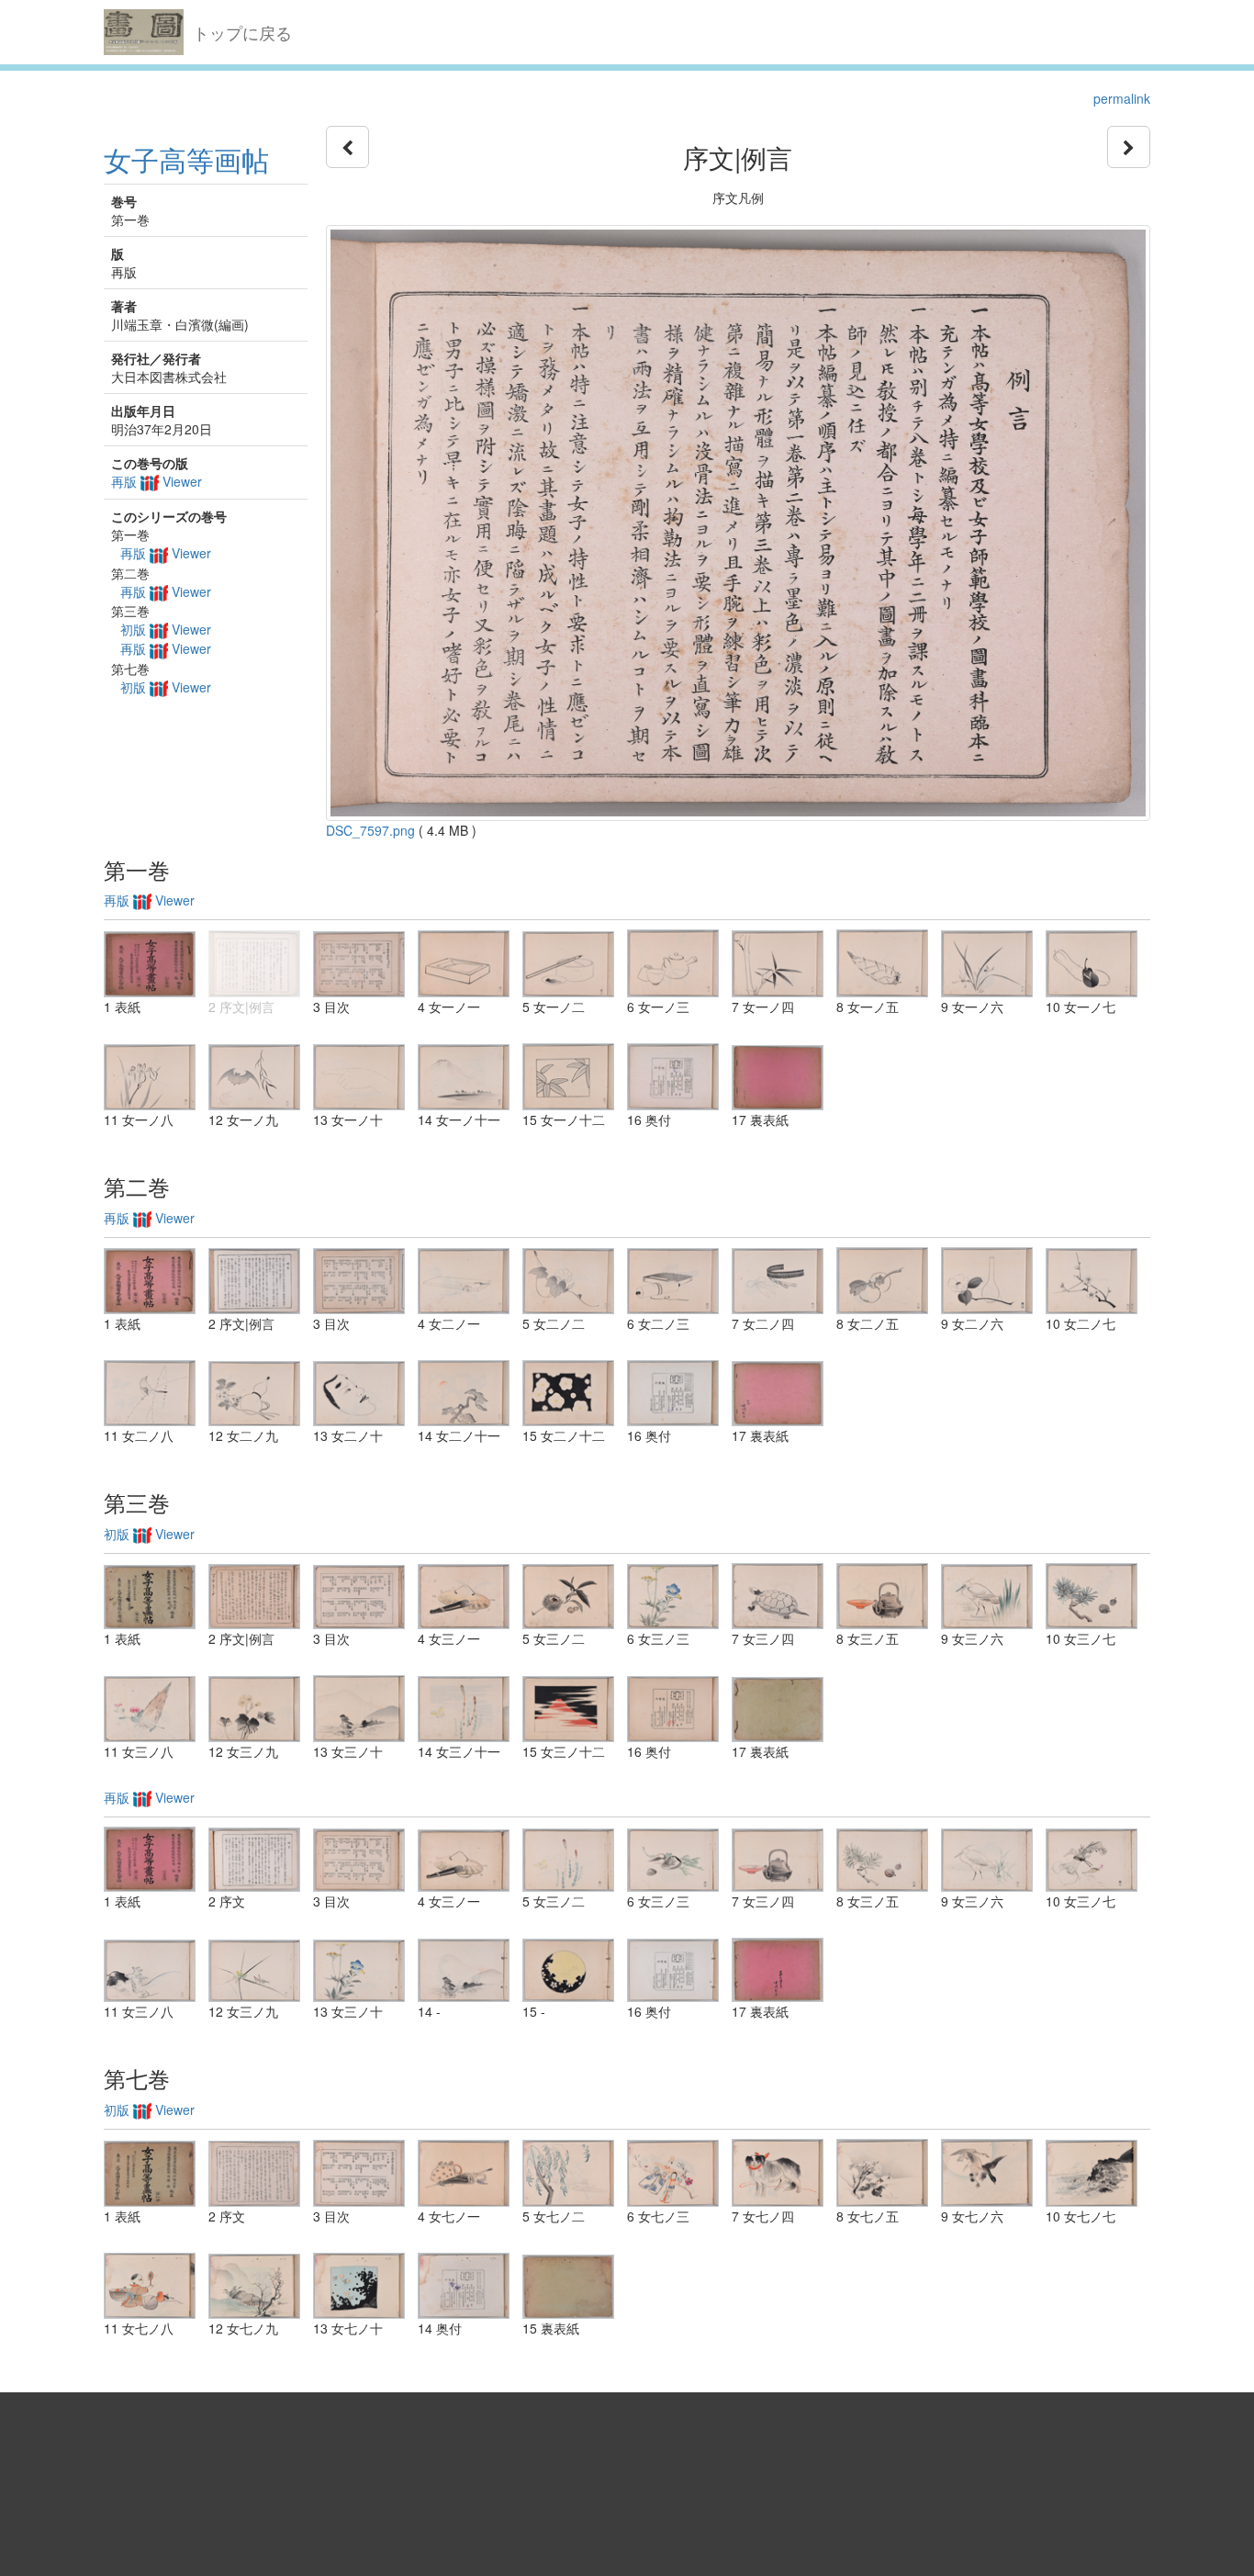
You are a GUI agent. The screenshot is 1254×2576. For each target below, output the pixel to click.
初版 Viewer (166, 629)
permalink (1122, 98)
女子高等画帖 (186, 159)
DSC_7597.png (370, 830)
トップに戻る (242, 32)
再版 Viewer (157, 481)
